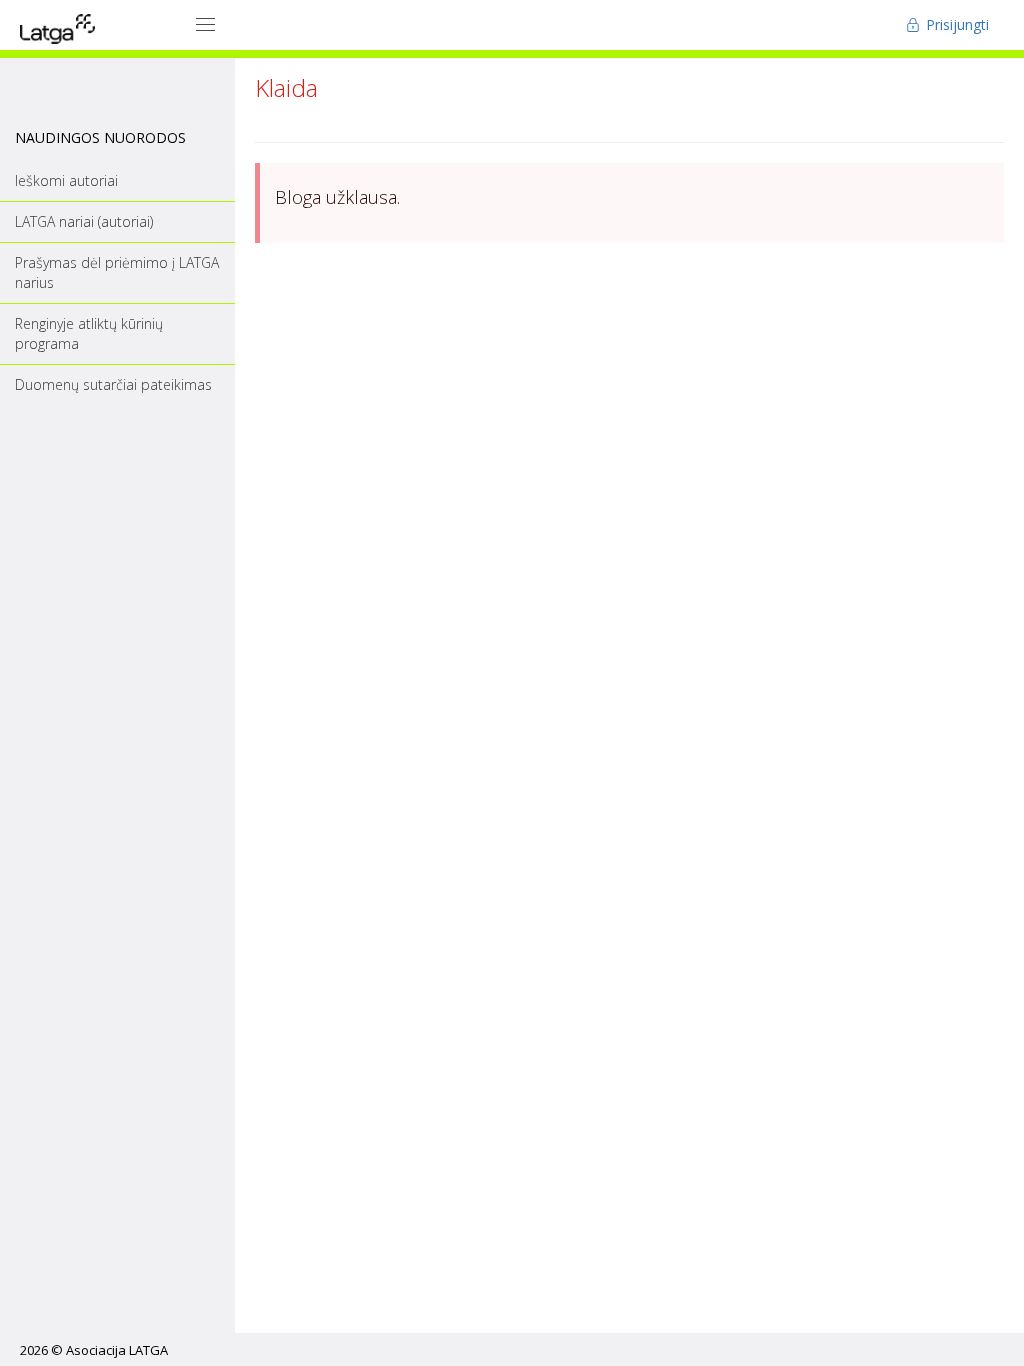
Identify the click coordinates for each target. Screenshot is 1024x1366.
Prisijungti (955, 24)
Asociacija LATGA (117, 1350)
